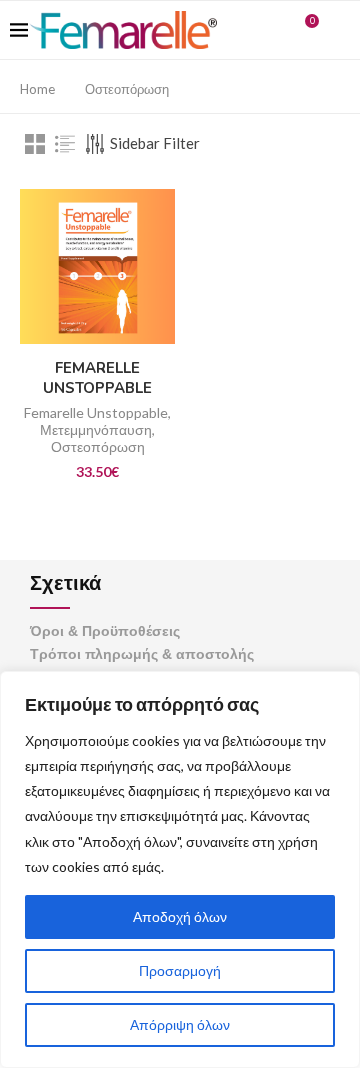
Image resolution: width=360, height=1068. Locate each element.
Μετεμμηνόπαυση (96, 429)
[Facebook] (253, 30)
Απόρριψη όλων (180, 1024)
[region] (180, 869)
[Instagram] (274, 30)
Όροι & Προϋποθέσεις (105, 631)
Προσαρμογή (180, 970)
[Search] (340, 30)
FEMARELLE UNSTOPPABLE (97, 378)
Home (37, 89)
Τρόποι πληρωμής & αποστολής (142, 654)
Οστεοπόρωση (98, 446)
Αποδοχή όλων (180, 916)
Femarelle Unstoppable (96, 412)
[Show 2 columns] (35, 144)
